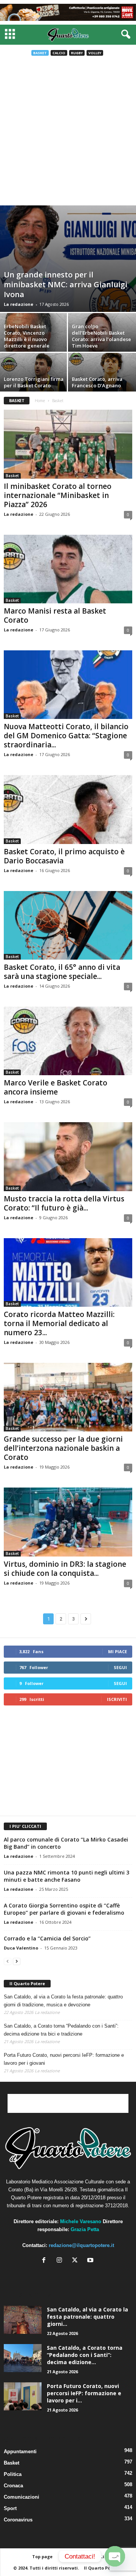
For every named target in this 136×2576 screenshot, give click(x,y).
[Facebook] (46, 2261)
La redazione (19, 304)
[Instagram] (61, 2261)
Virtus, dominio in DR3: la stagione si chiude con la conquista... (65, 1569)
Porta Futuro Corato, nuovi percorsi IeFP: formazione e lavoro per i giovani (64, 2059)
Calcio (59, 53)
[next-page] (17, 1961)
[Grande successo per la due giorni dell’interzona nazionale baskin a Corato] (68, 1397)
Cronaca (13, 2486)
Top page (42, 2556)
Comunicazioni (22, 2497)
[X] (76, 2261)
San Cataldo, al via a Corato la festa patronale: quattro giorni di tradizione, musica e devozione (63, 2001)
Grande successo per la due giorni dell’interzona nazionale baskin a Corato (63, 1448)
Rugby (77, 53)
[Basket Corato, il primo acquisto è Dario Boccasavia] (68, 809)
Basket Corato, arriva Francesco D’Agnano (97, 382)
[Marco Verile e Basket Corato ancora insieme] (68, 1041)
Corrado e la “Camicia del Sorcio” (47, 1938)
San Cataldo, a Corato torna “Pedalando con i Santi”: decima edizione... (85, 2355)
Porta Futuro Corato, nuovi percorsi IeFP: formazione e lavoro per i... (84, 2393)
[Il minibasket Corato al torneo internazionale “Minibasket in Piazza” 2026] (68, 444)
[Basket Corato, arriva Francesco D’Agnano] (102, 375)
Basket (40, 53)
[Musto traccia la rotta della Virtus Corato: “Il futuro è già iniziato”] (68, 1156)
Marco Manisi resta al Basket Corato (55, 615)
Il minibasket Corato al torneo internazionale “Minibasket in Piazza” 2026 (58, 495)
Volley (95, 53)
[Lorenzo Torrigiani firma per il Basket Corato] (34, 375)
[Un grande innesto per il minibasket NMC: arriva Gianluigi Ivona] (68, 259)
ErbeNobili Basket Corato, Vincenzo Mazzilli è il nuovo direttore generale (27, 336)
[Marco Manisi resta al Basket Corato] (68, 569)
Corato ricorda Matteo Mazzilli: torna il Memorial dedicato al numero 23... (59, 1323)
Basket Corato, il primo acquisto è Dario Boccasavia (64, 856)
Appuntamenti (20, 2452)
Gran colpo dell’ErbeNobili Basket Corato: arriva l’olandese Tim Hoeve (101, 336)
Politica (13, 2474)
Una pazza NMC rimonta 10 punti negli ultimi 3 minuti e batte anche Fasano (66, 1876)
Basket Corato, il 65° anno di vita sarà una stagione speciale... (62, 972)
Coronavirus (18, 2520)
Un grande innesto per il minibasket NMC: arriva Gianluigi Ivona (66, 284)
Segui (120, 1667)
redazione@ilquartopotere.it (81, 2245)
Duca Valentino (21, 1948)
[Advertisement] (68, 133)
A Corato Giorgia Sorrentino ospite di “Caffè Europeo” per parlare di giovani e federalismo (64, 1909)
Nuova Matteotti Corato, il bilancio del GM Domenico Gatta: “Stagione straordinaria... (66, 736)
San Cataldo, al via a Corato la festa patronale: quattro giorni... (87, 2317)
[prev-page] (8, 1961)
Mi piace (117, 1651)
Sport (10, 2508)
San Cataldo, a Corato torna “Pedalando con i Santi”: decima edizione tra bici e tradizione (61, 2030)
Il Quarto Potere (27, 1983)
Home (40, 401)
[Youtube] (91, 2261)
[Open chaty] (115, 2556)
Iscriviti (117, 1699)
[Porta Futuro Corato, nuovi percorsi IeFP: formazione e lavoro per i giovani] (23, 2397)
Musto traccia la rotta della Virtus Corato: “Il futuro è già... (64, 1203)
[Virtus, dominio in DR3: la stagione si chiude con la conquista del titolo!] (68, 1522)
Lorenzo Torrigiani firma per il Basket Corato (34, 382)
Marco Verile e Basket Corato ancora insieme (56, 1087)
